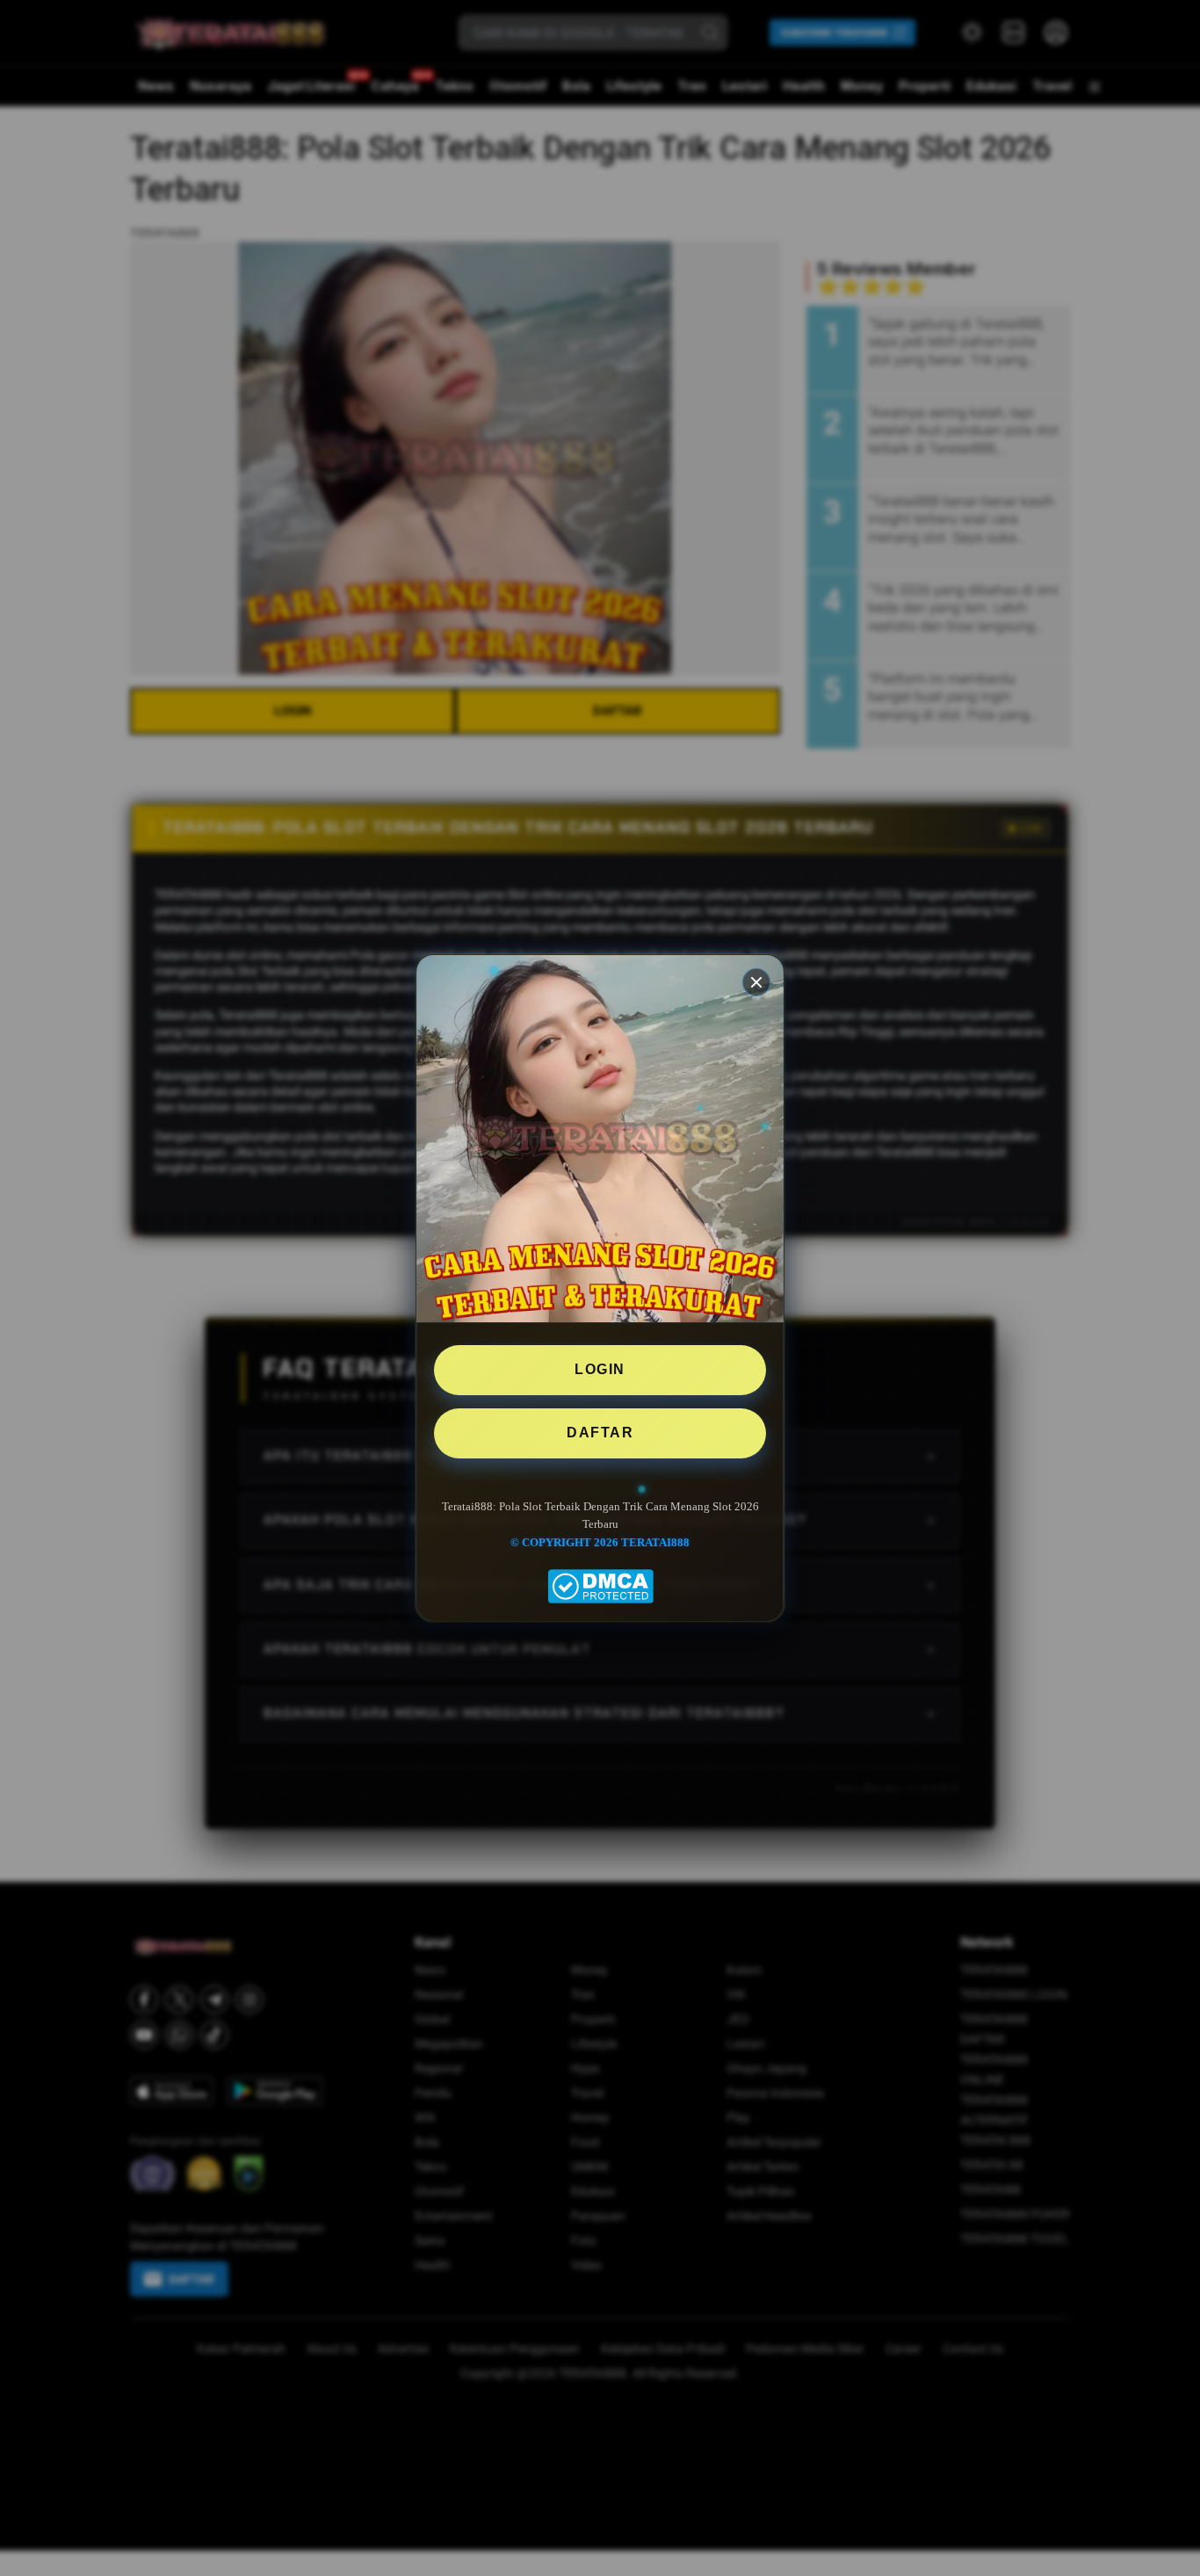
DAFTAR (600, 1432)
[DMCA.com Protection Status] (600, 1577)
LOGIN (600, 1369)
